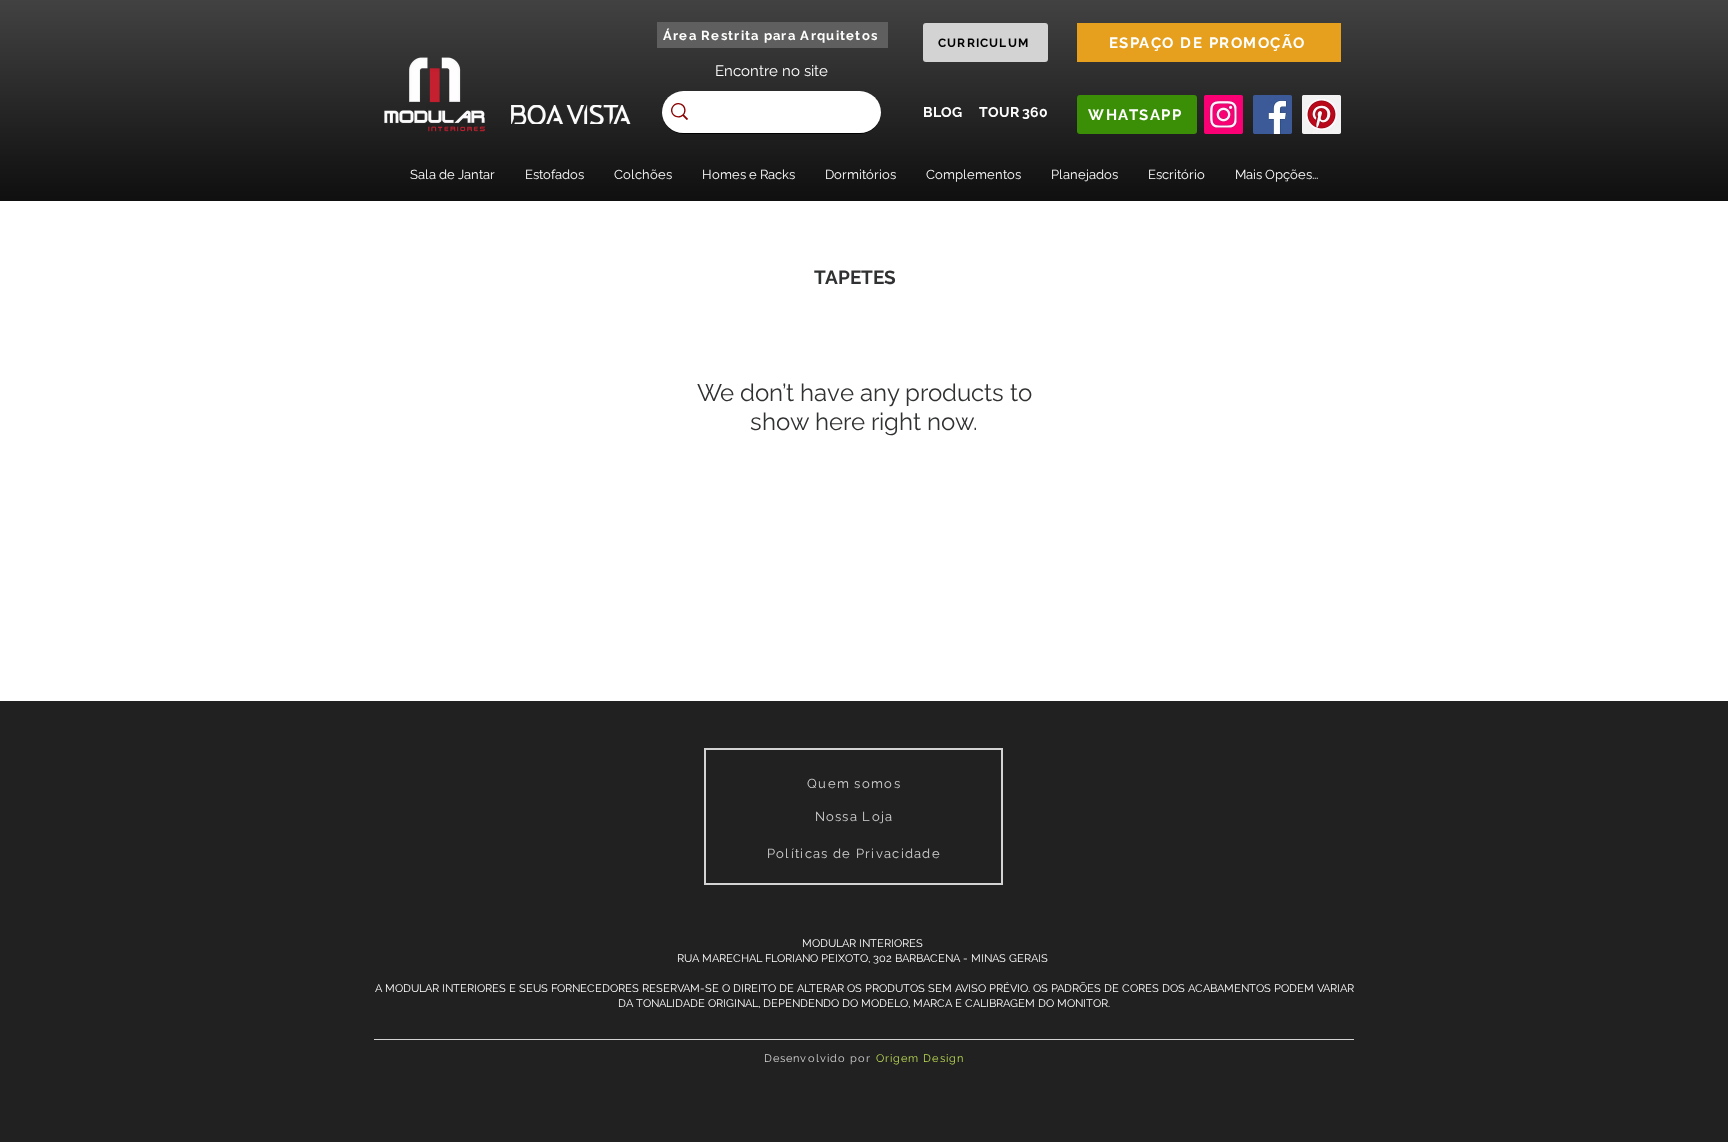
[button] (452, 174)
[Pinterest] (1321, 114)
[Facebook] (1272, 114)
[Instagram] (1223, 114)
